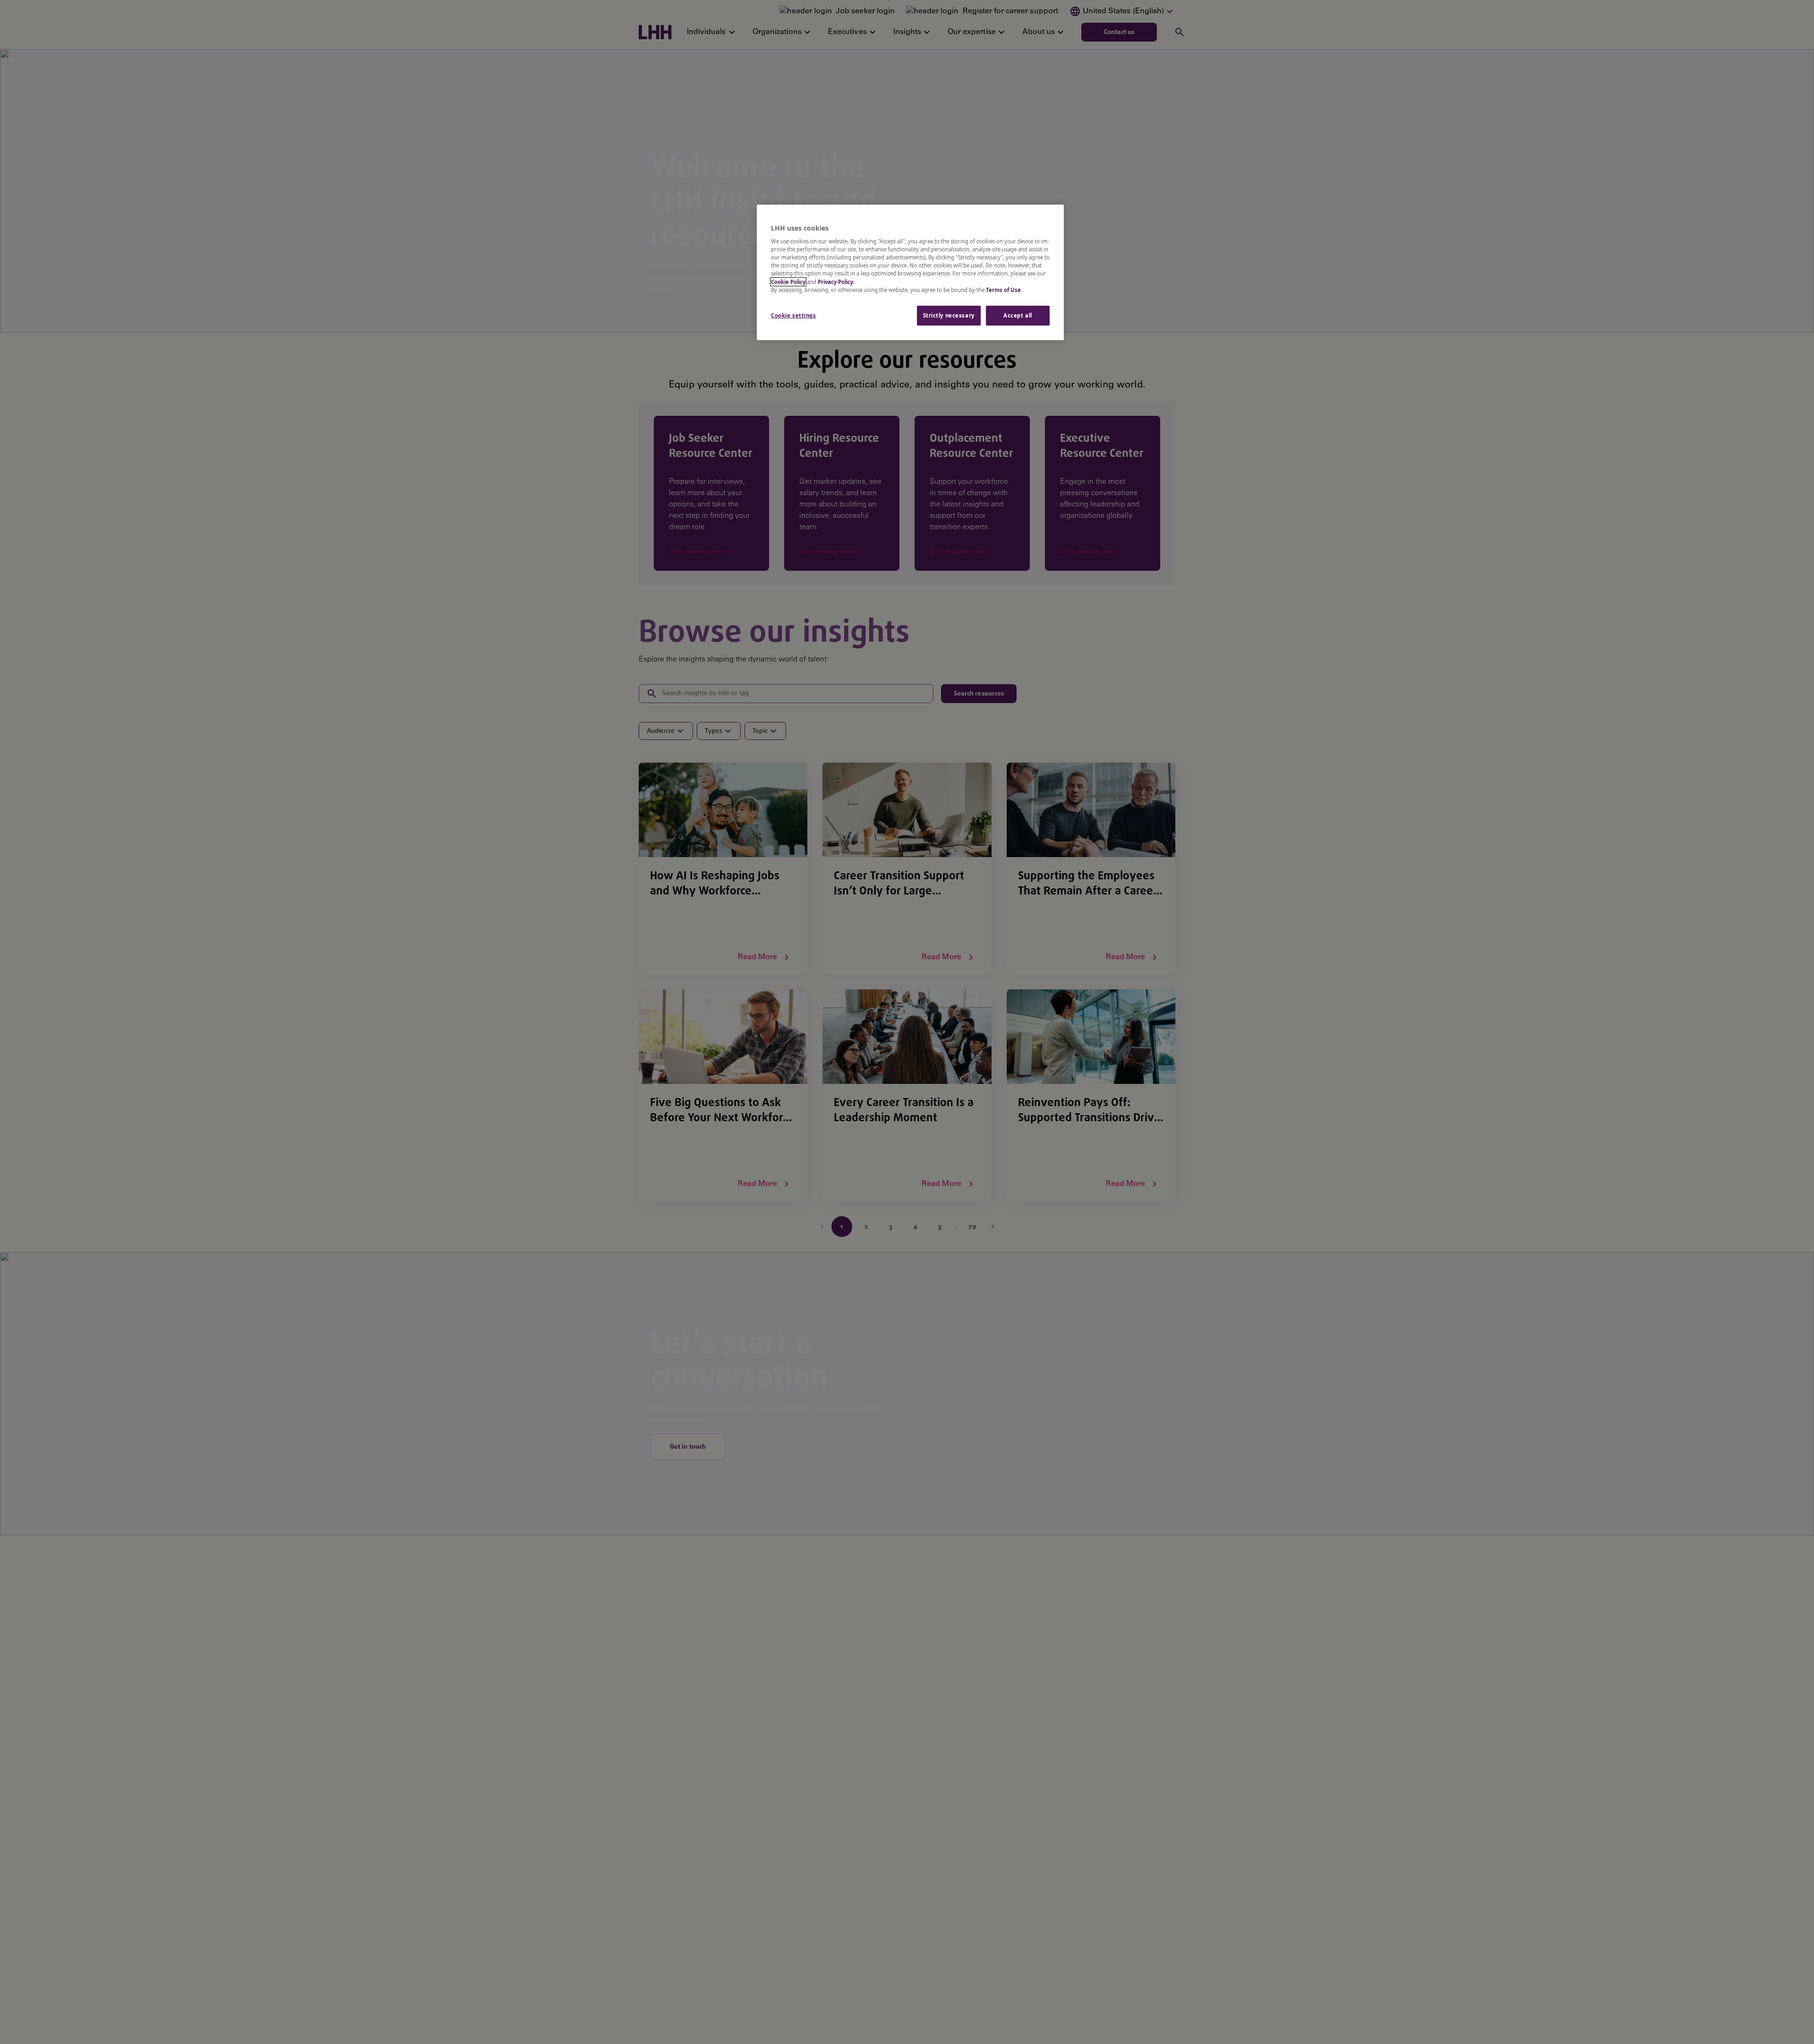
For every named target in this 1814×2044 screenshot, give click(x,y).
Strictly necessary (949, 315)
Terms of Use (1003, 290)
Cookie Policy (788, 282)
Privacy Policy (835, 282)
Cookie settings (794, 315)
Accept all (1018, 315)
